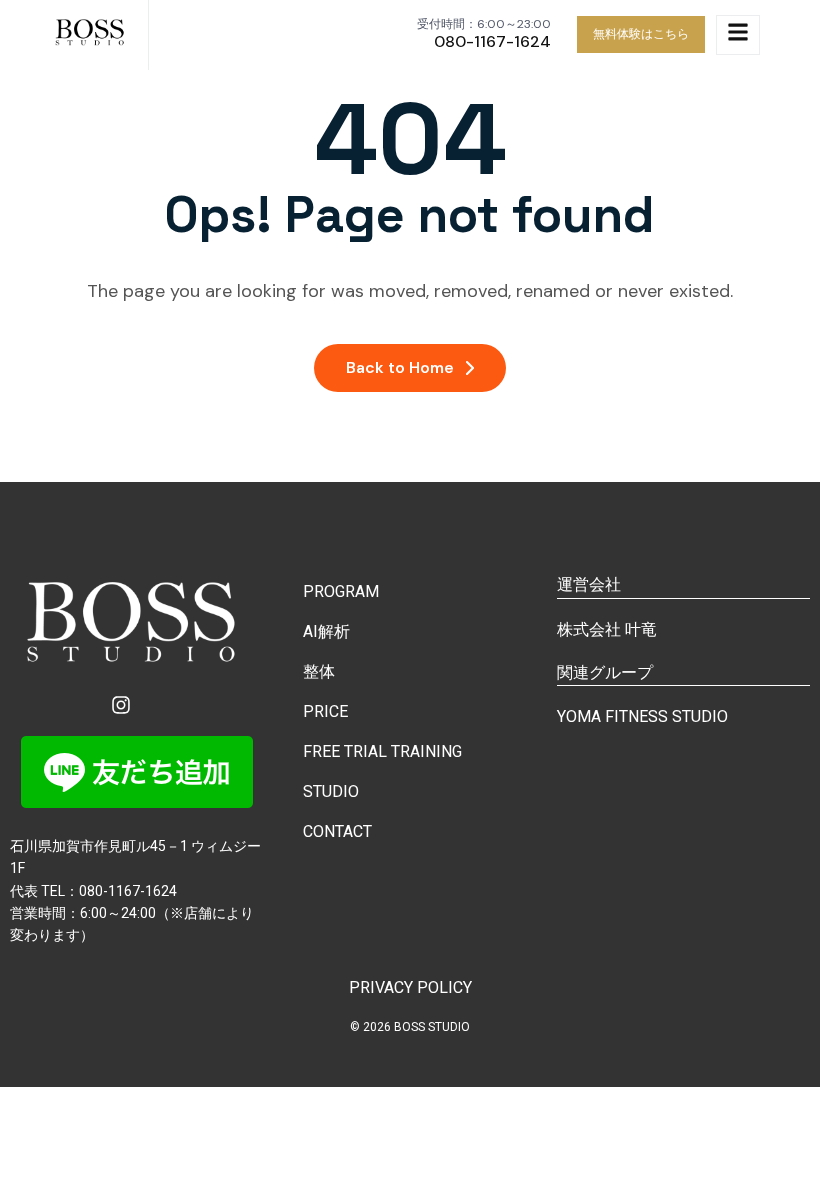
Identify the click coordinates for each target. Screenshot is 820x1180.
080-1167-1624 (492, 42)
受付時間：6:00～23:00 (484, 24)
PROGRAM (341, 591)
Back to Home (400, 367)
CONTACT (337, 831)
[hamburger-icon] (738, 35)
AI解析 (326, 631)
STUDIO (331, 791)
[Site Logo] (91, 35)
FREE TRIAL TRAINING (382, 751)
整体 (319, 671)
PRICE (325, 711)
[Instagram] (121, 705)
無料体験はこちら (641, 34)
